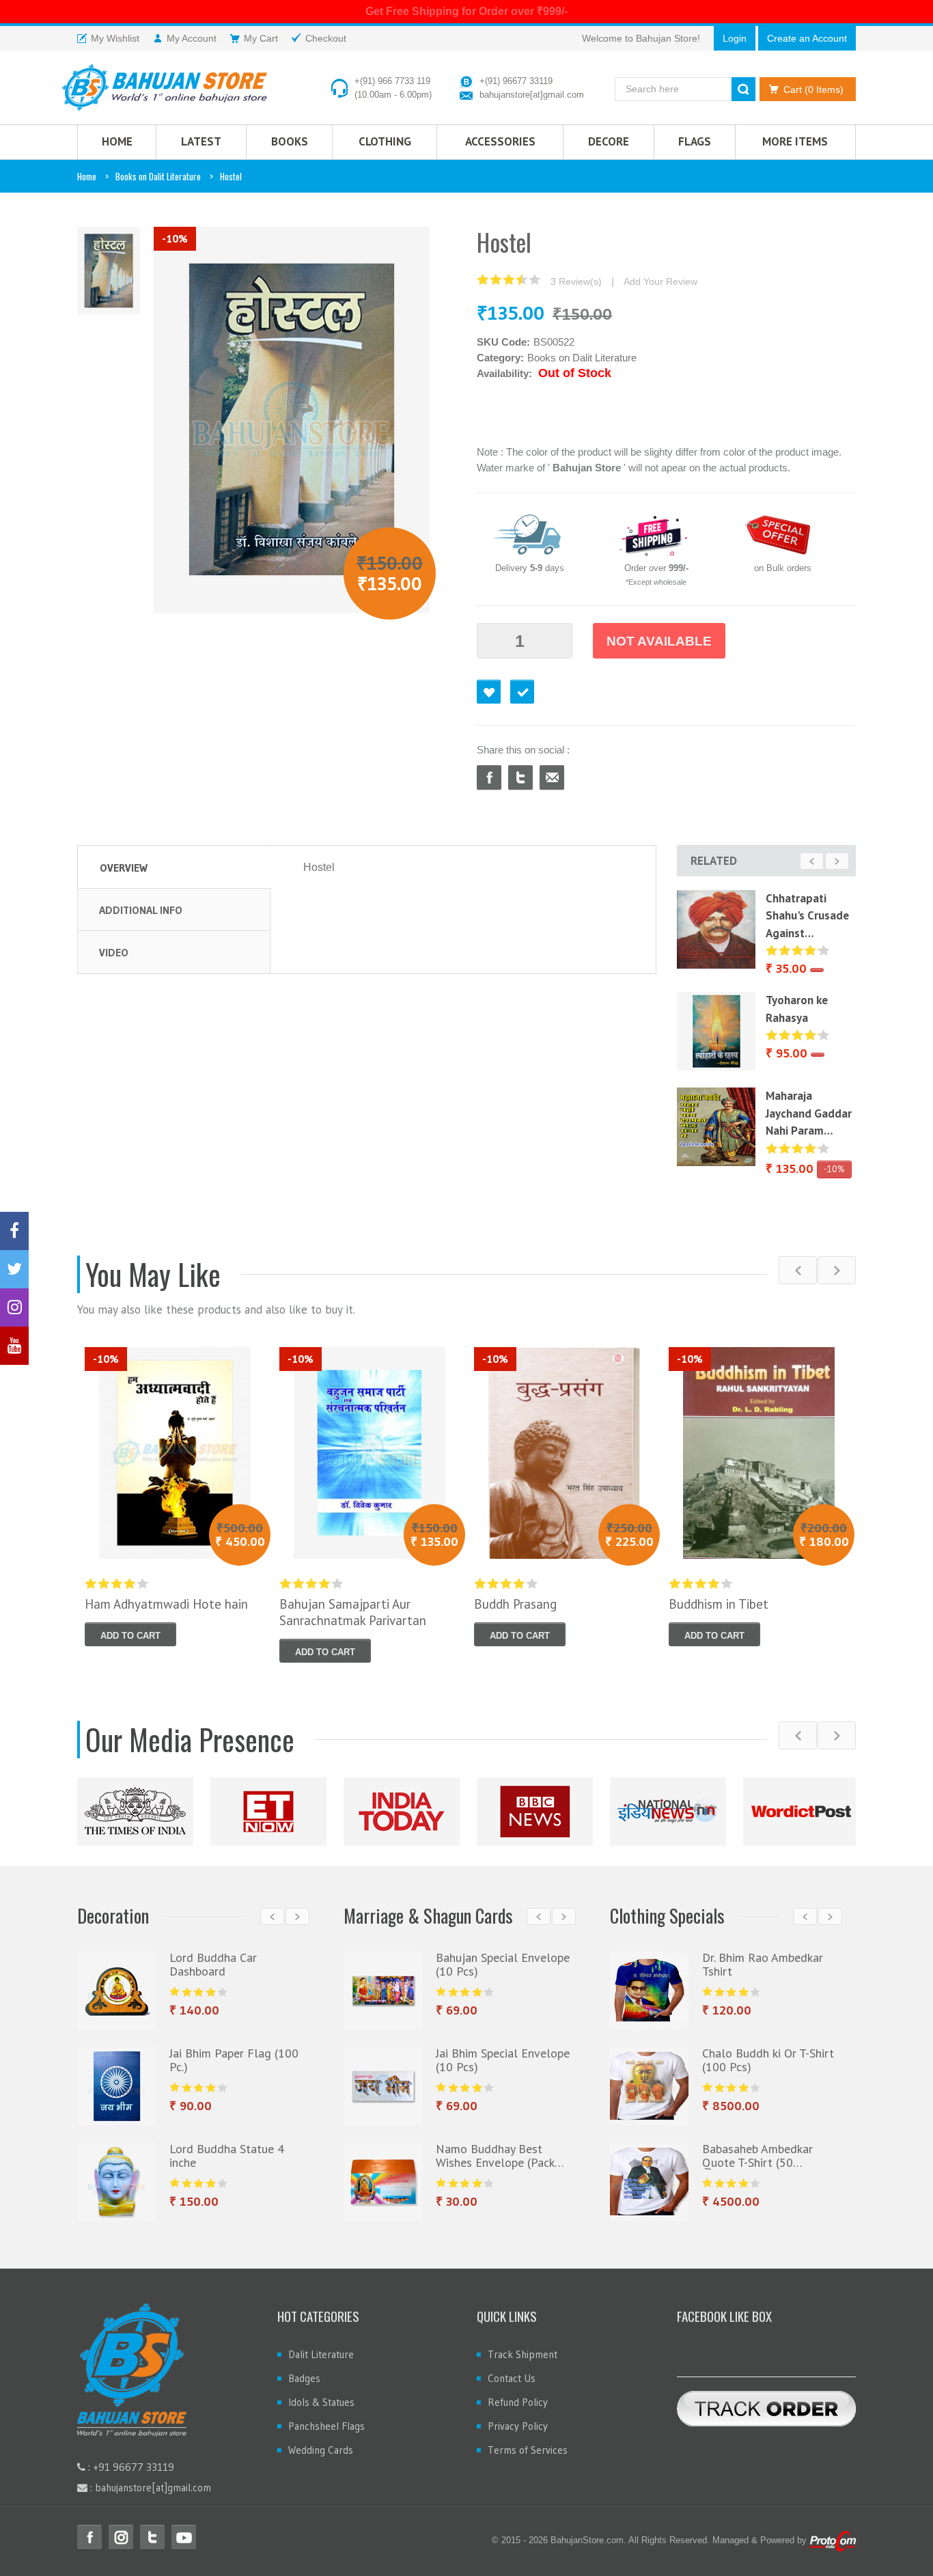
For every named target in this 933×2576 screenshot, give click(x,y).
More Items (795, 141)
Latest (201, 141)
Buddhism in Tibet (719, 1604)
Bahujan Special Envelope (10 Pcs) (503, 1964)
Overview (124, 868)
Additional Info (141, 910)
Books (290, 141)
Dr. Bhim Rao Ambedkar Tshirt (763, 1964)
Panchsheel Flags (326, 2426)
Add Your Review (660, 281)
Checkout (522, 692)
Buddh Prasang (515, 1604)
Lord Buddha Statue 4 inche (227, 2156)
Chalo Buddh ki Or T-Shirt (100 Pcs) (768, 2060)
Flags (695, 141)
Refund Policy (518, 2402)
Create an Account (807, 38)
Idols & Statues (321, 2402)
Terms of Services (528, 2450)
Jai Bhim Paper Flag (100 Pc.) (234, 2060)
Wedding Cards (321, 2450)
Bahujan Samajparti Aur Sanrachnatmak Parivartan (353, 1612)
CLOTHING (385, 141)
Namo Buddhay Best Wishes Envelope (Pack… (500, 2156)
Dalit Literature (321, 2354)
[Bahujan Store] (165, 87)
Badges (304, 2378)
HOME (117, 141)
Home (87, 176)
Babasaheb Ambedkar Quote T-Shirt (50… (757, 2156)
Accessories (500, 141)
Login (735, 38)
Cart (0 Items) (813, 89)
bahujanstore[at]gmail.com (532, 95)
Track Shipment (523, 2354)
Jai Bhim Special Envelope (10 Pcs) (503, 2060)
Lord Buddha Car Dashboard (213, 1964)
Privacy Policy (518, 2426)
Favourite (489, 692)
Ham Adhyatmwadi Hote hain (166, 1604)
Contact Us (512, 2378)
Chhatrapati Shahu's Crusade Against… (807, 916)
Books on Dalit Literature (158, 176)
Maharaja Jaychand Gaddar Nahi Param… (809, 1113)
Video (114, 952)
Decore (609, 141)
